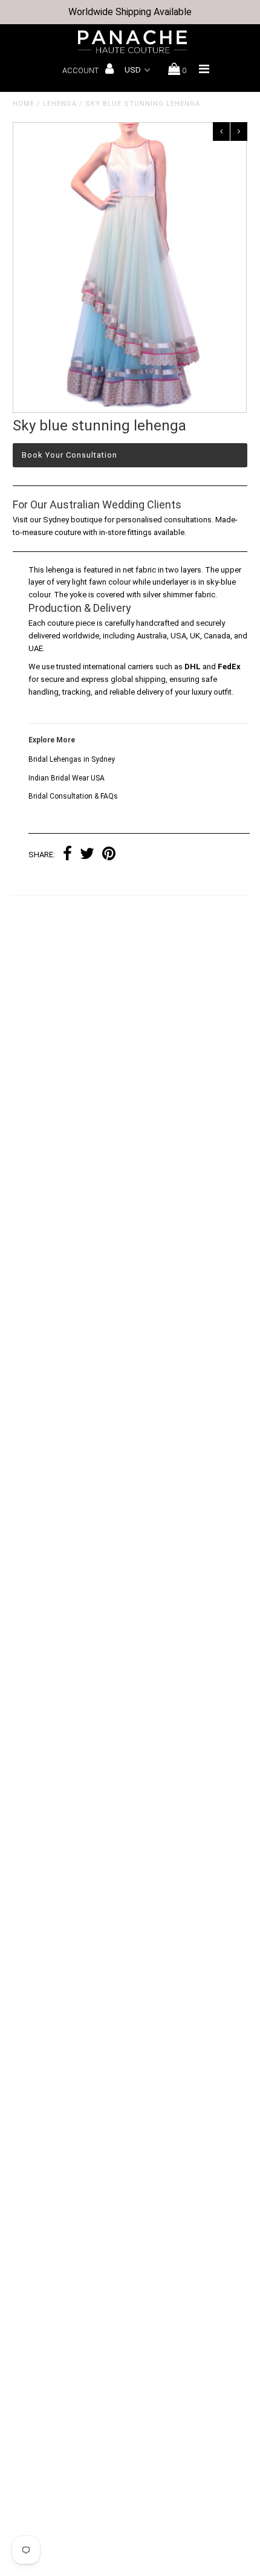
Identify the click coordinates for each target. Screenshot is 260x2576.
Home (24, 104)
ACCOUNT (81, 70)
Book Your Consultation (70, 455)
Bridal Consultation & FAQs (73, 796)
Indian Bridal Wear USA (67, 778)
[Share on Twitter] (87, 855)
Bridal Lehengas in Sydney (72, 759)
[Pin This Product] (109, 855)
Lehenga (60, 104)
